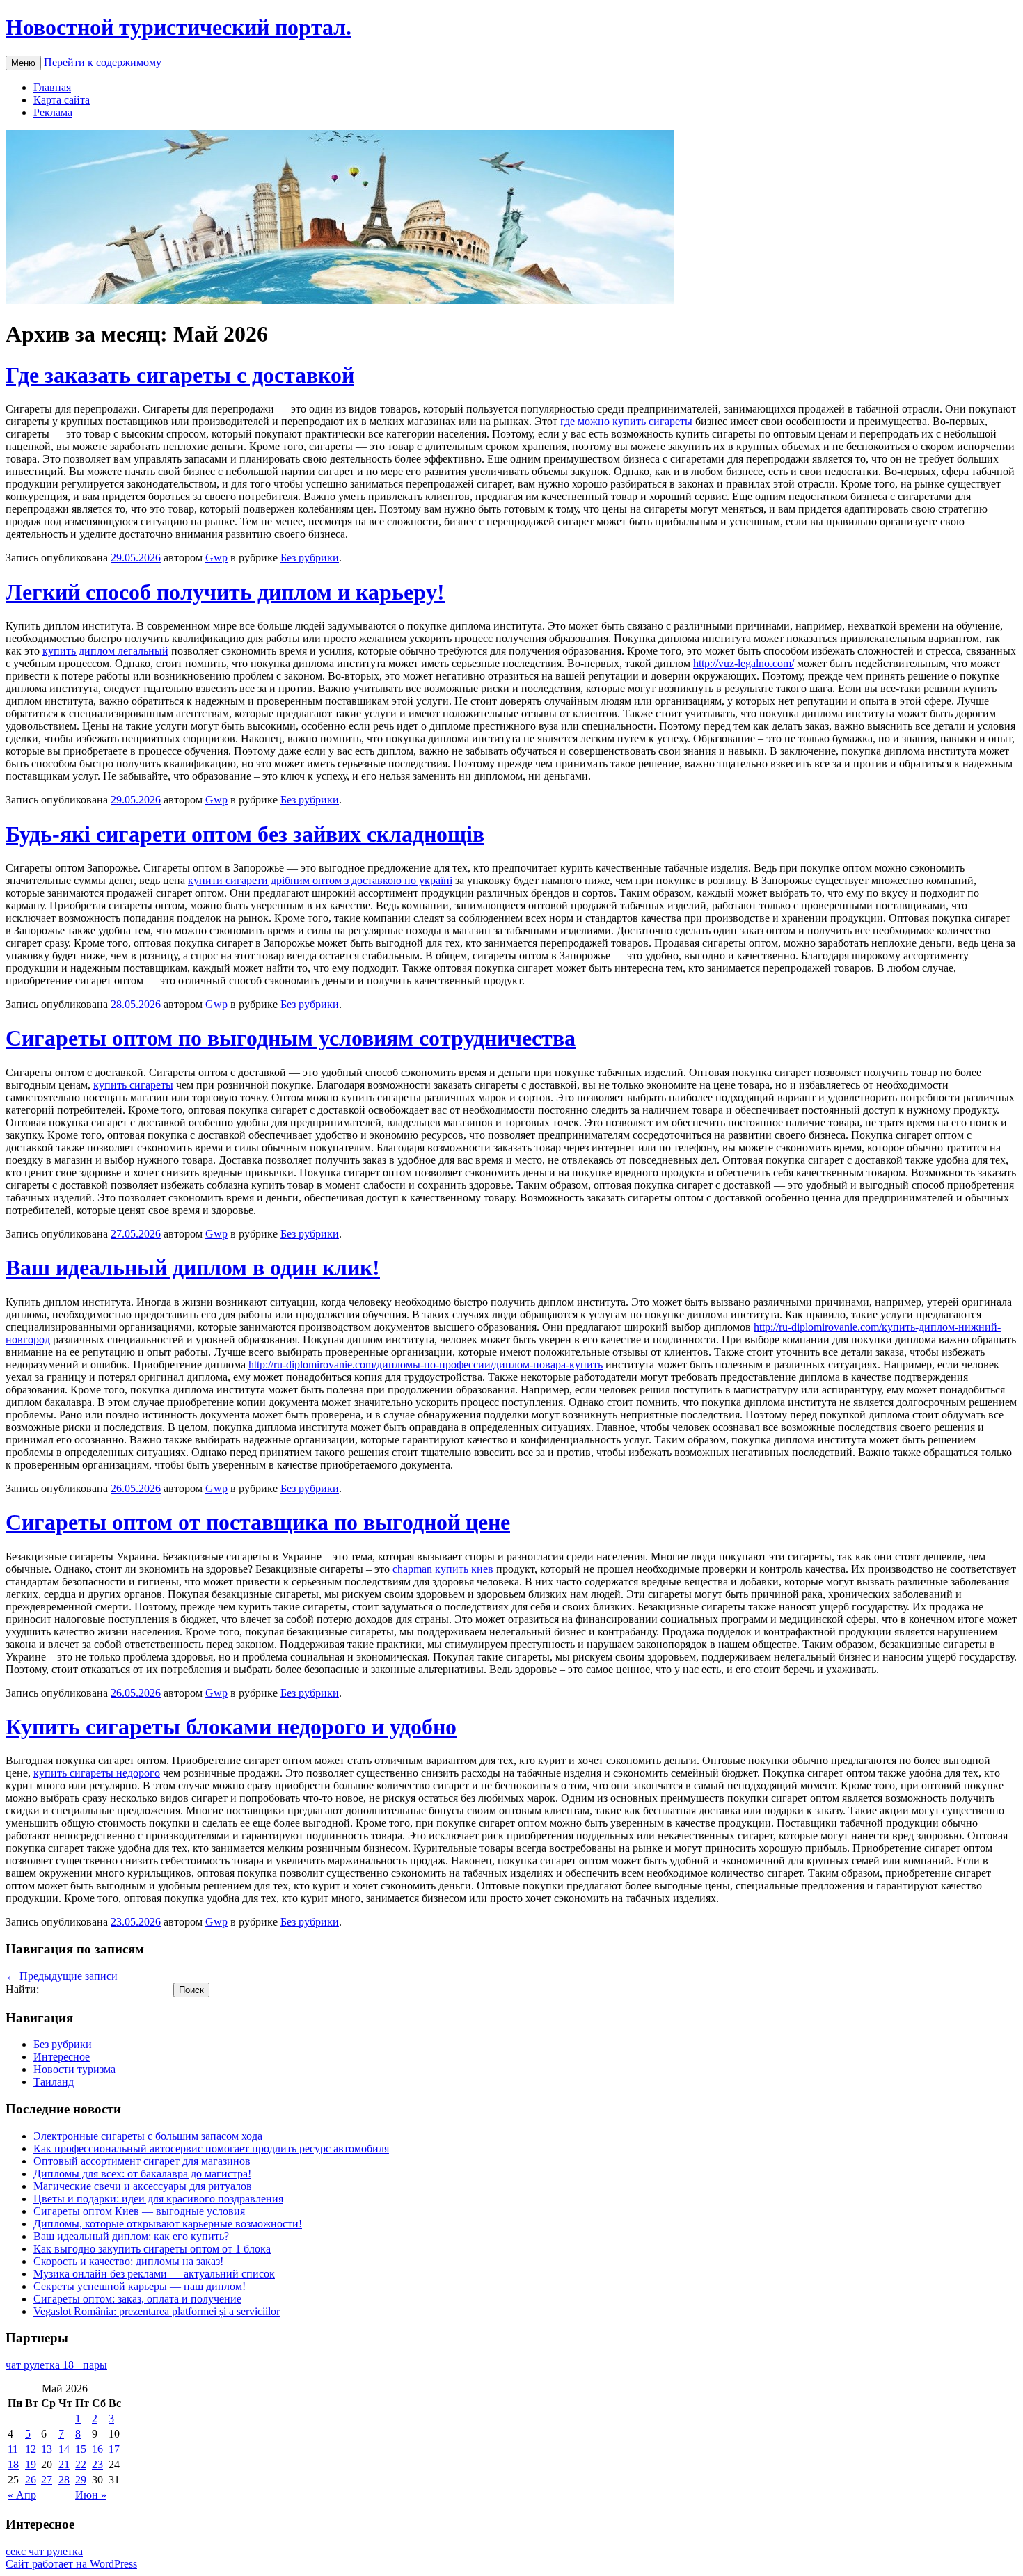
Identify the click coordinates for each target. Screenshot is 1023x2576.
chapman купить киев (443, 1569)
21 (64, 2464)
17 (114, 2449)
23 (97, 2464)
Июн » (91, 2495)
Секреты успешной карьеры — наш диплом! (140, 2286)
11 (13, 2449)
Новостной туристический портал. (179, 27)
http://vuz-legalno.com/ (744, 663)
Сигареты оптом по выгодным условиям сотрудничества (291, 1038)
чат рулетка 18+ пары (56, 2365)
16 (97, 2449)
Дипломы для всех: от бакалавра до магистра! (142, 2174)
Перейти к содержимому (103, 62)
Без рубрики (310, 558)
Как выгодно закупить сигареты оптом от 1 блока (152, 2249)
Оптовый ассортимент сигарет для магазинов (142, 2161)
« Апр (22, 2495)
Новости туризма (74, 2069)
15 (81, 2449)
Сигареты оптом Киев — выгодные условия (139, 2211)
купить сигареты (133, 1085)
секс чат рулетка (44, 2551)
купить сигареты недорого (97, 1773)
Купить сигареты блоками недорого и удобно (231, 1727)
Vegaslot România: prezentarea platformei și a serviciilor (157, 2311)
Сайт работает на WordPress (71, 2564)
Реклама (53, 112)
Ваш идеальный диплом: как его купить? (131, 2236)
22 (81, 2464)
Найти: (22, 1989)
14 (64, 2449)
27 (47, 2480)
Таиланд (54, 2082)
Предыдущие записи (62, 1976)
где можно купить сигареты (626, 421)
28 (64, 2480)
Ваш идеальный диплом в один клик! (193, 1267)
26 (31, 2480)
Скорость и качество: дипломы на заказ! (128, 2261)
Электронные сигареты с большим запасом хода (148, 2136)
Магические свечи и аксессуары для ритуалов (143, 2186)
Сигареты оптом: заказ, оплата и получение (137, 2299)
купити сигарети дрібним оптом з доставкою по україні (320, 880)
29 (81, 2480)
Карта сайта (62, 100)
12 (31, 2449)
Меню (23, 63)
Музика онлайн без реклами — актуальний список (154, 2274)
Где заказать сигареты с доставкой (180, 375)
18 (13, 2464)
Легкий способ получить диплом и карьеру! (225, 592)
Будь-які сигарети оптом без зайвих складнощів (245, 834)
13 (47, 2449)
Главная (52, 87)
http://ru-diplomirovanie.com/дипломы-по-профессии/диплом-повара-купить (426, 1365)
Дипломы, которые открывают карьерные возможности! (168, 2224)
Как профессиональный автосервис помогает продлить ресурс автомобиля (211, 2149)
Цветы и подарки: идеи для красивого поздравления (158, 2199)
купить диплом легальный (105, 651)
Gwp (216, 558)
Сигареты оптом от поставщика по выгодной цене (258, 1522)
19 (31, 2464)
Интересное (62, 2057)
